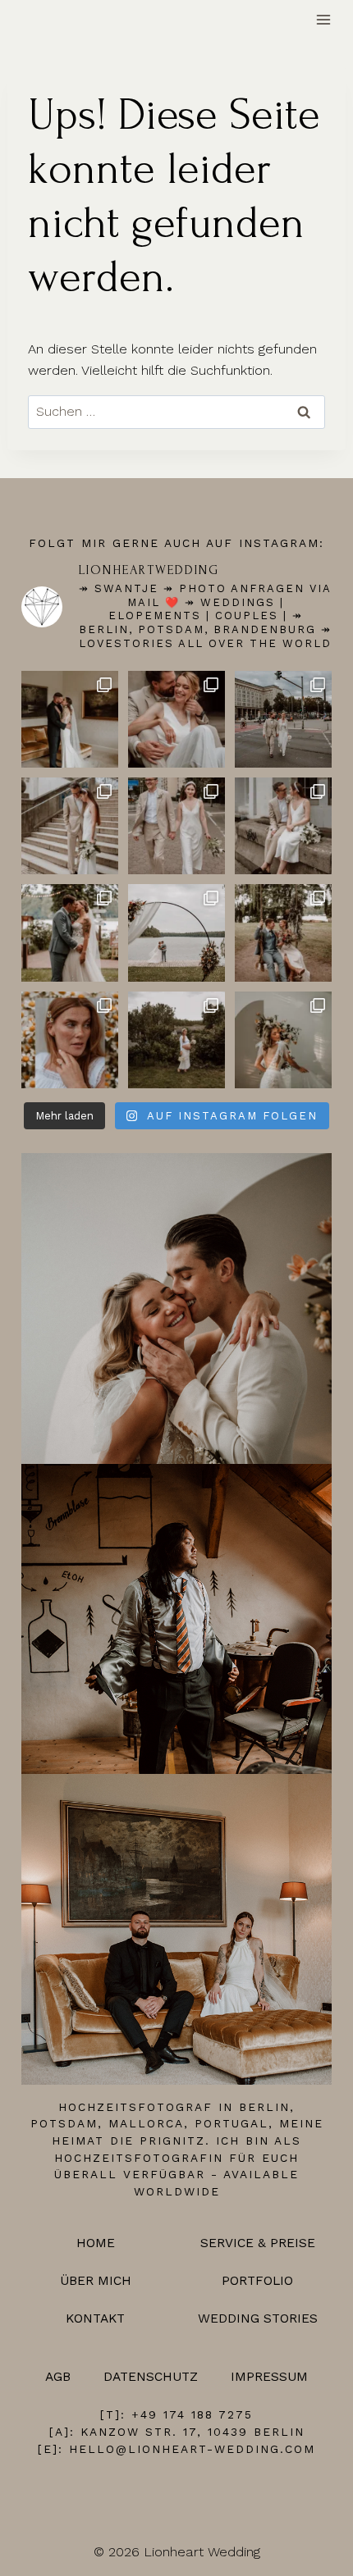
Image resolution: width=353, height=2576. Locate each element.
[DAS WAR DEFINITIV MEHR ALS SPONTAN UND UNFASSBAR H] (283, 826)
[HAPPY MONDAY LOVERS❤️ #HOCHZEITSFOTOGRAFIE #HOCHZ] (283, 1040)
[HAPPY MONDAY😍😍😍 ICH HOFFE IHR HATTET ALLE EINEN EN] (176, 719)
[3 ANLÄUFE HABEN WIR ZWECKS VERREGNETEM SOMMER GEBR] (70, 1040)
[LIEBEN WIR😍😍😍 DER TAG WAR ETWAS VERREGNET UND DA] (70, 719)
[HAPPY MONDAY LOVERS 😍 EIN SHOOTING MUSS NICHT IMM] (176, 826)
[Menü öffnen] (324, 20)
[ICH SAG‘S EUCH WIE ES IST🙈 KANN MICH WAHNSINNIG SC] (176, 1040)
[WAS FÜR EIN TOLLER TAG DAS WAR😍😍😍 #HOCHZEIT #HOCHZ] (70, 932)
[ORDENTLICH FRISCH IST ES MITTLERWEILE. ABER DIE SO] (283, 719)
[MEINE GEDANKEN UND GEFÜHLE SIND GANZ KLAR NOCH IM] (283, 932)
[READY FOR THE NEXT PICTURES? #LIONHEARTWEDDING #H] (70, 826)
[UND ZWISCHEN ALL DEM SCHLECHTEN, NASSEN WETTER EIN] (176, 932)
